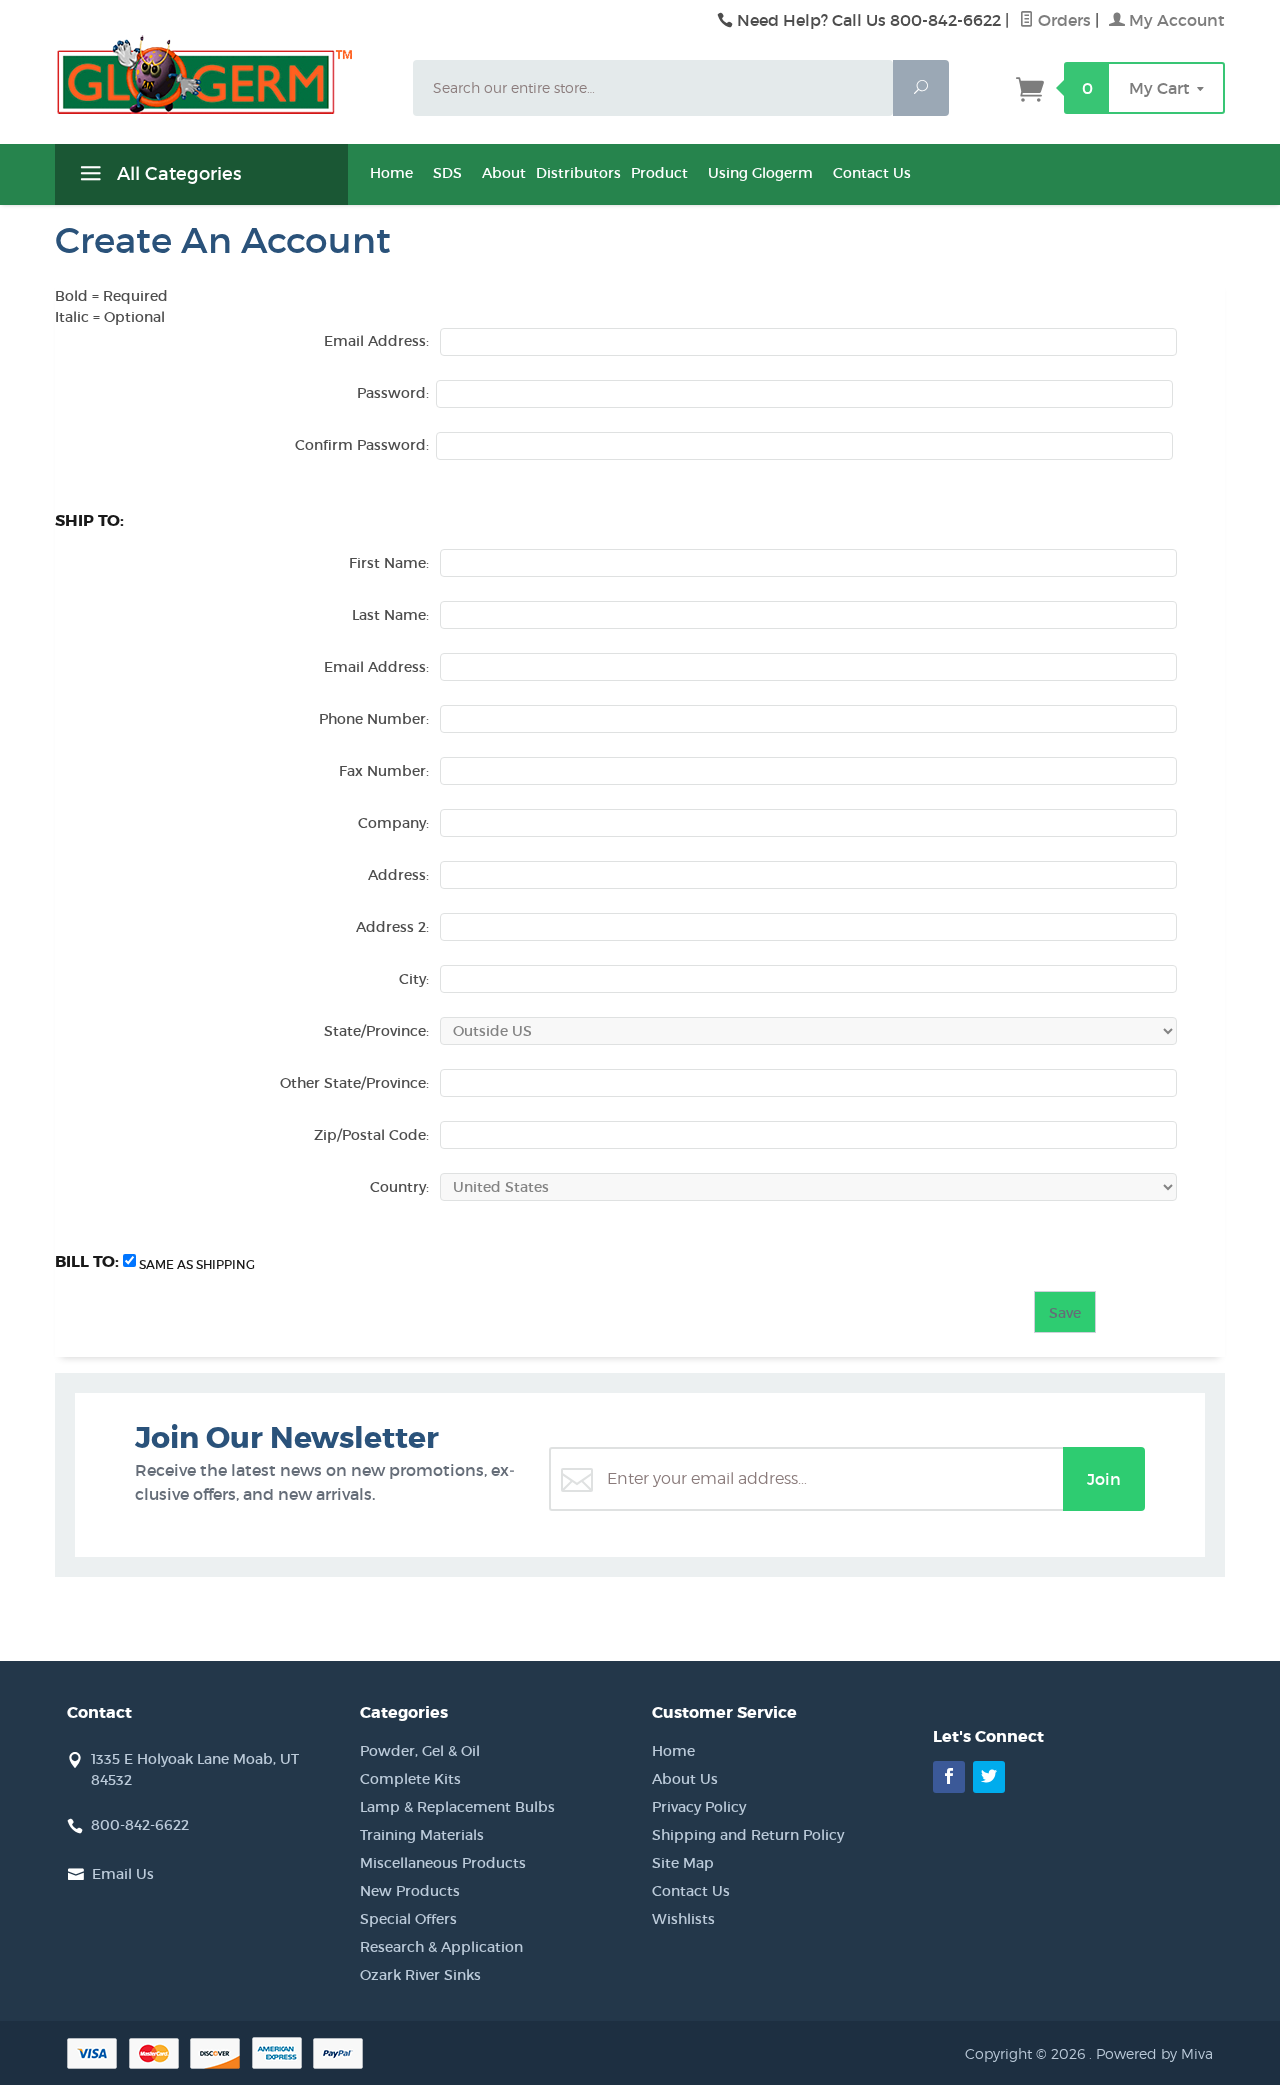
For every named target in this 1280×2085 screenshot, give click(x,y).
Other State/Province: (354, 1083)
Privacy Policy (699, 1807)
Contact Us (872, 173)
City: (414, 979)
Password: (393, 393)
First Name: (389, 563)
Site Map (683, 1863)
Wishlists (683, 1919)
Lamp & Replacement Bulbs (457, 1807)
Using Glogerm (760, 173)
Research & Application (441, 1947)
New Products (410, 1891)
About (504, 173)
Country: (399, 1187)
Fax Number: (384, 771)
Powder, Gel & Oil (420, 1751)
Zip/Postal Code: (371, 1135)
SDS (447, 173)
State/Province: (376, 1031)
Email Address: (376, 341)
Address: (398, 875)
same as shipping (197, 1264)
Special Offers (408, 1919)
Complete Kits (410, 1779)
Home (391, 173)
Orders (1062, 20)
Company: (393, 823)
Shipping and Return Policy (748, 1835)
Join (1104, 1479)
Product (659, 173)
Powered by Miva (1154, 2053)
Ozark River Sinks (420, 1975)
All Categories (176, 174)
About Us (685, 1779)
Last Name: (390, 615)
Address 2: (392, 927)
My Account (1175, 20)
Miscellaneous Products (443, 1863)
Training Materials (422, 1835)
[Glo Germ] (222, 75)
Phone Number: (374, 719)
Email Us (123, 1874)
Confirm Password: (362, 445)
